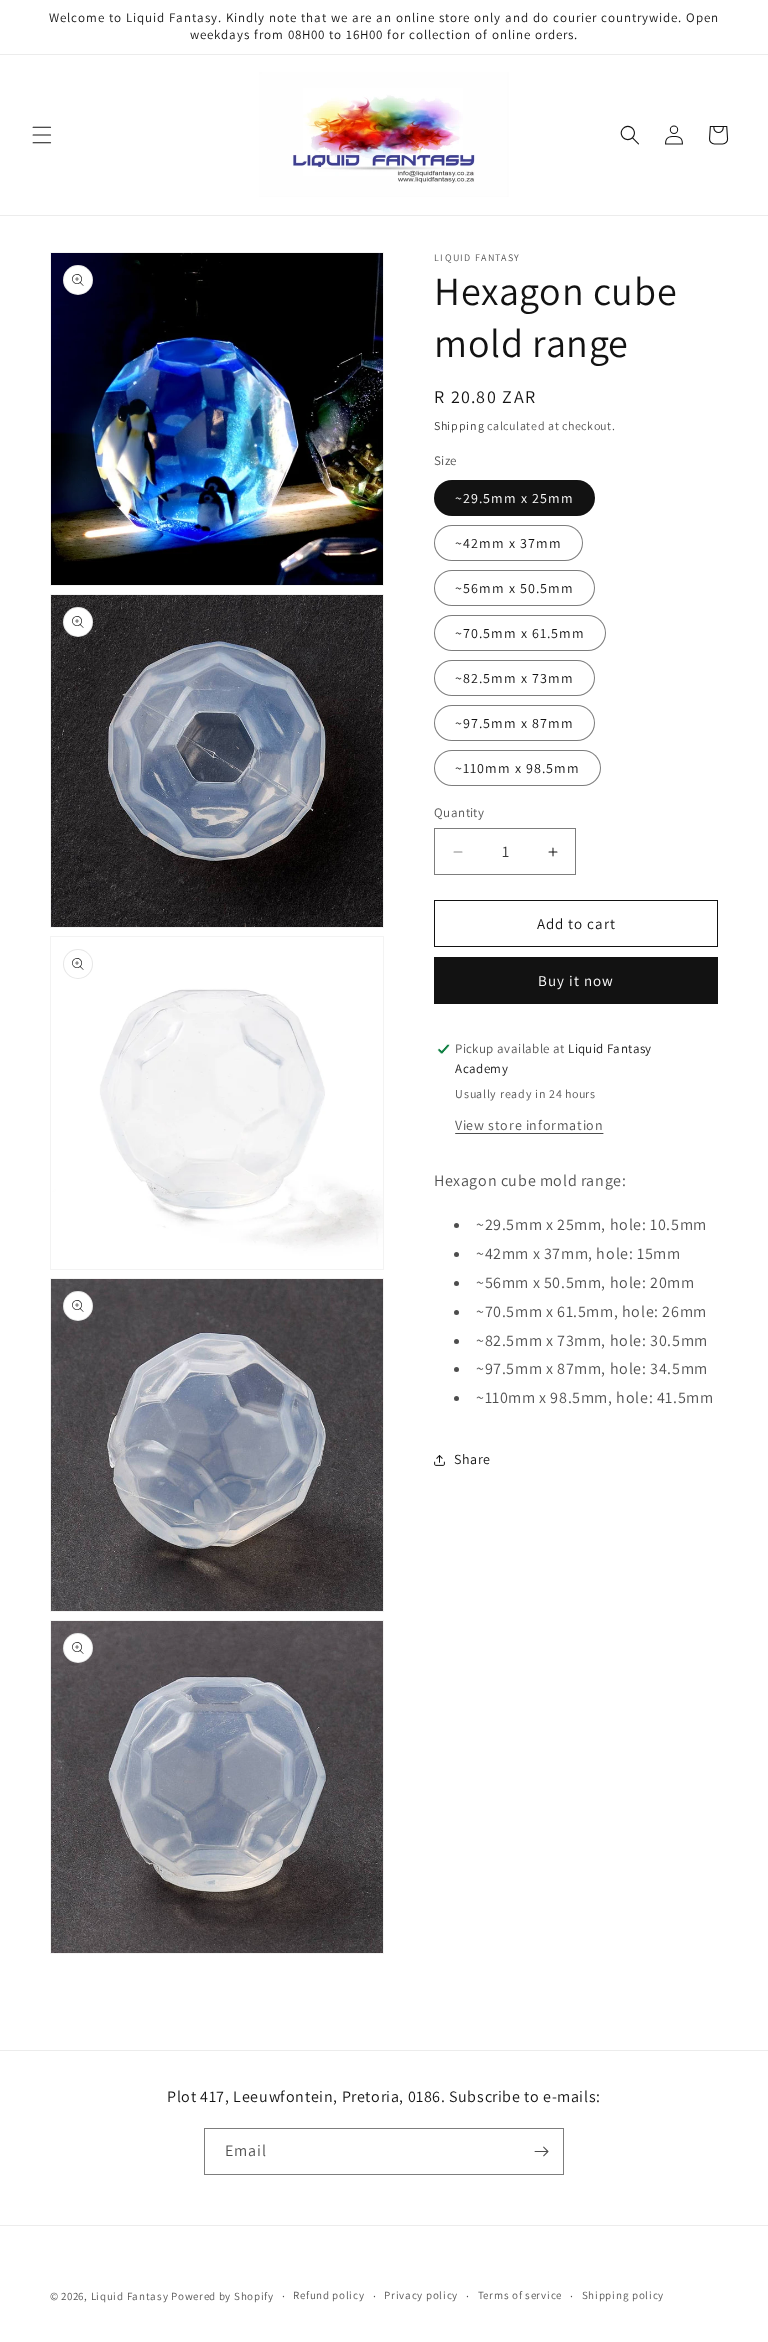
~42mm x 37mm (508, 543)
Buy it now (576, 980)
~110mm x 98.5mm (517, 768)
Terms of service (520, 2295)
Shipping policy (623, 2295)
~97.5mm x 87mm (514, 723)
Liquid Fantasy (130, 2296)
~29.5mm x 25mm (514, 498)
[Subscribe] (541, 2151)
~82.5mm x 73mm (514, 678)
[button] (42, 135)
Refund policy (328, 2295)
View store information (529, 1125)
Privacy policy (421, 2295)
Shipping (459, 425)
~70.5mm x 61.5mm (520, 633)
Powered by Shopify (222, 2296)
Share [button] (472, 1459)
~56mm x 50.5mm (514, 588)
